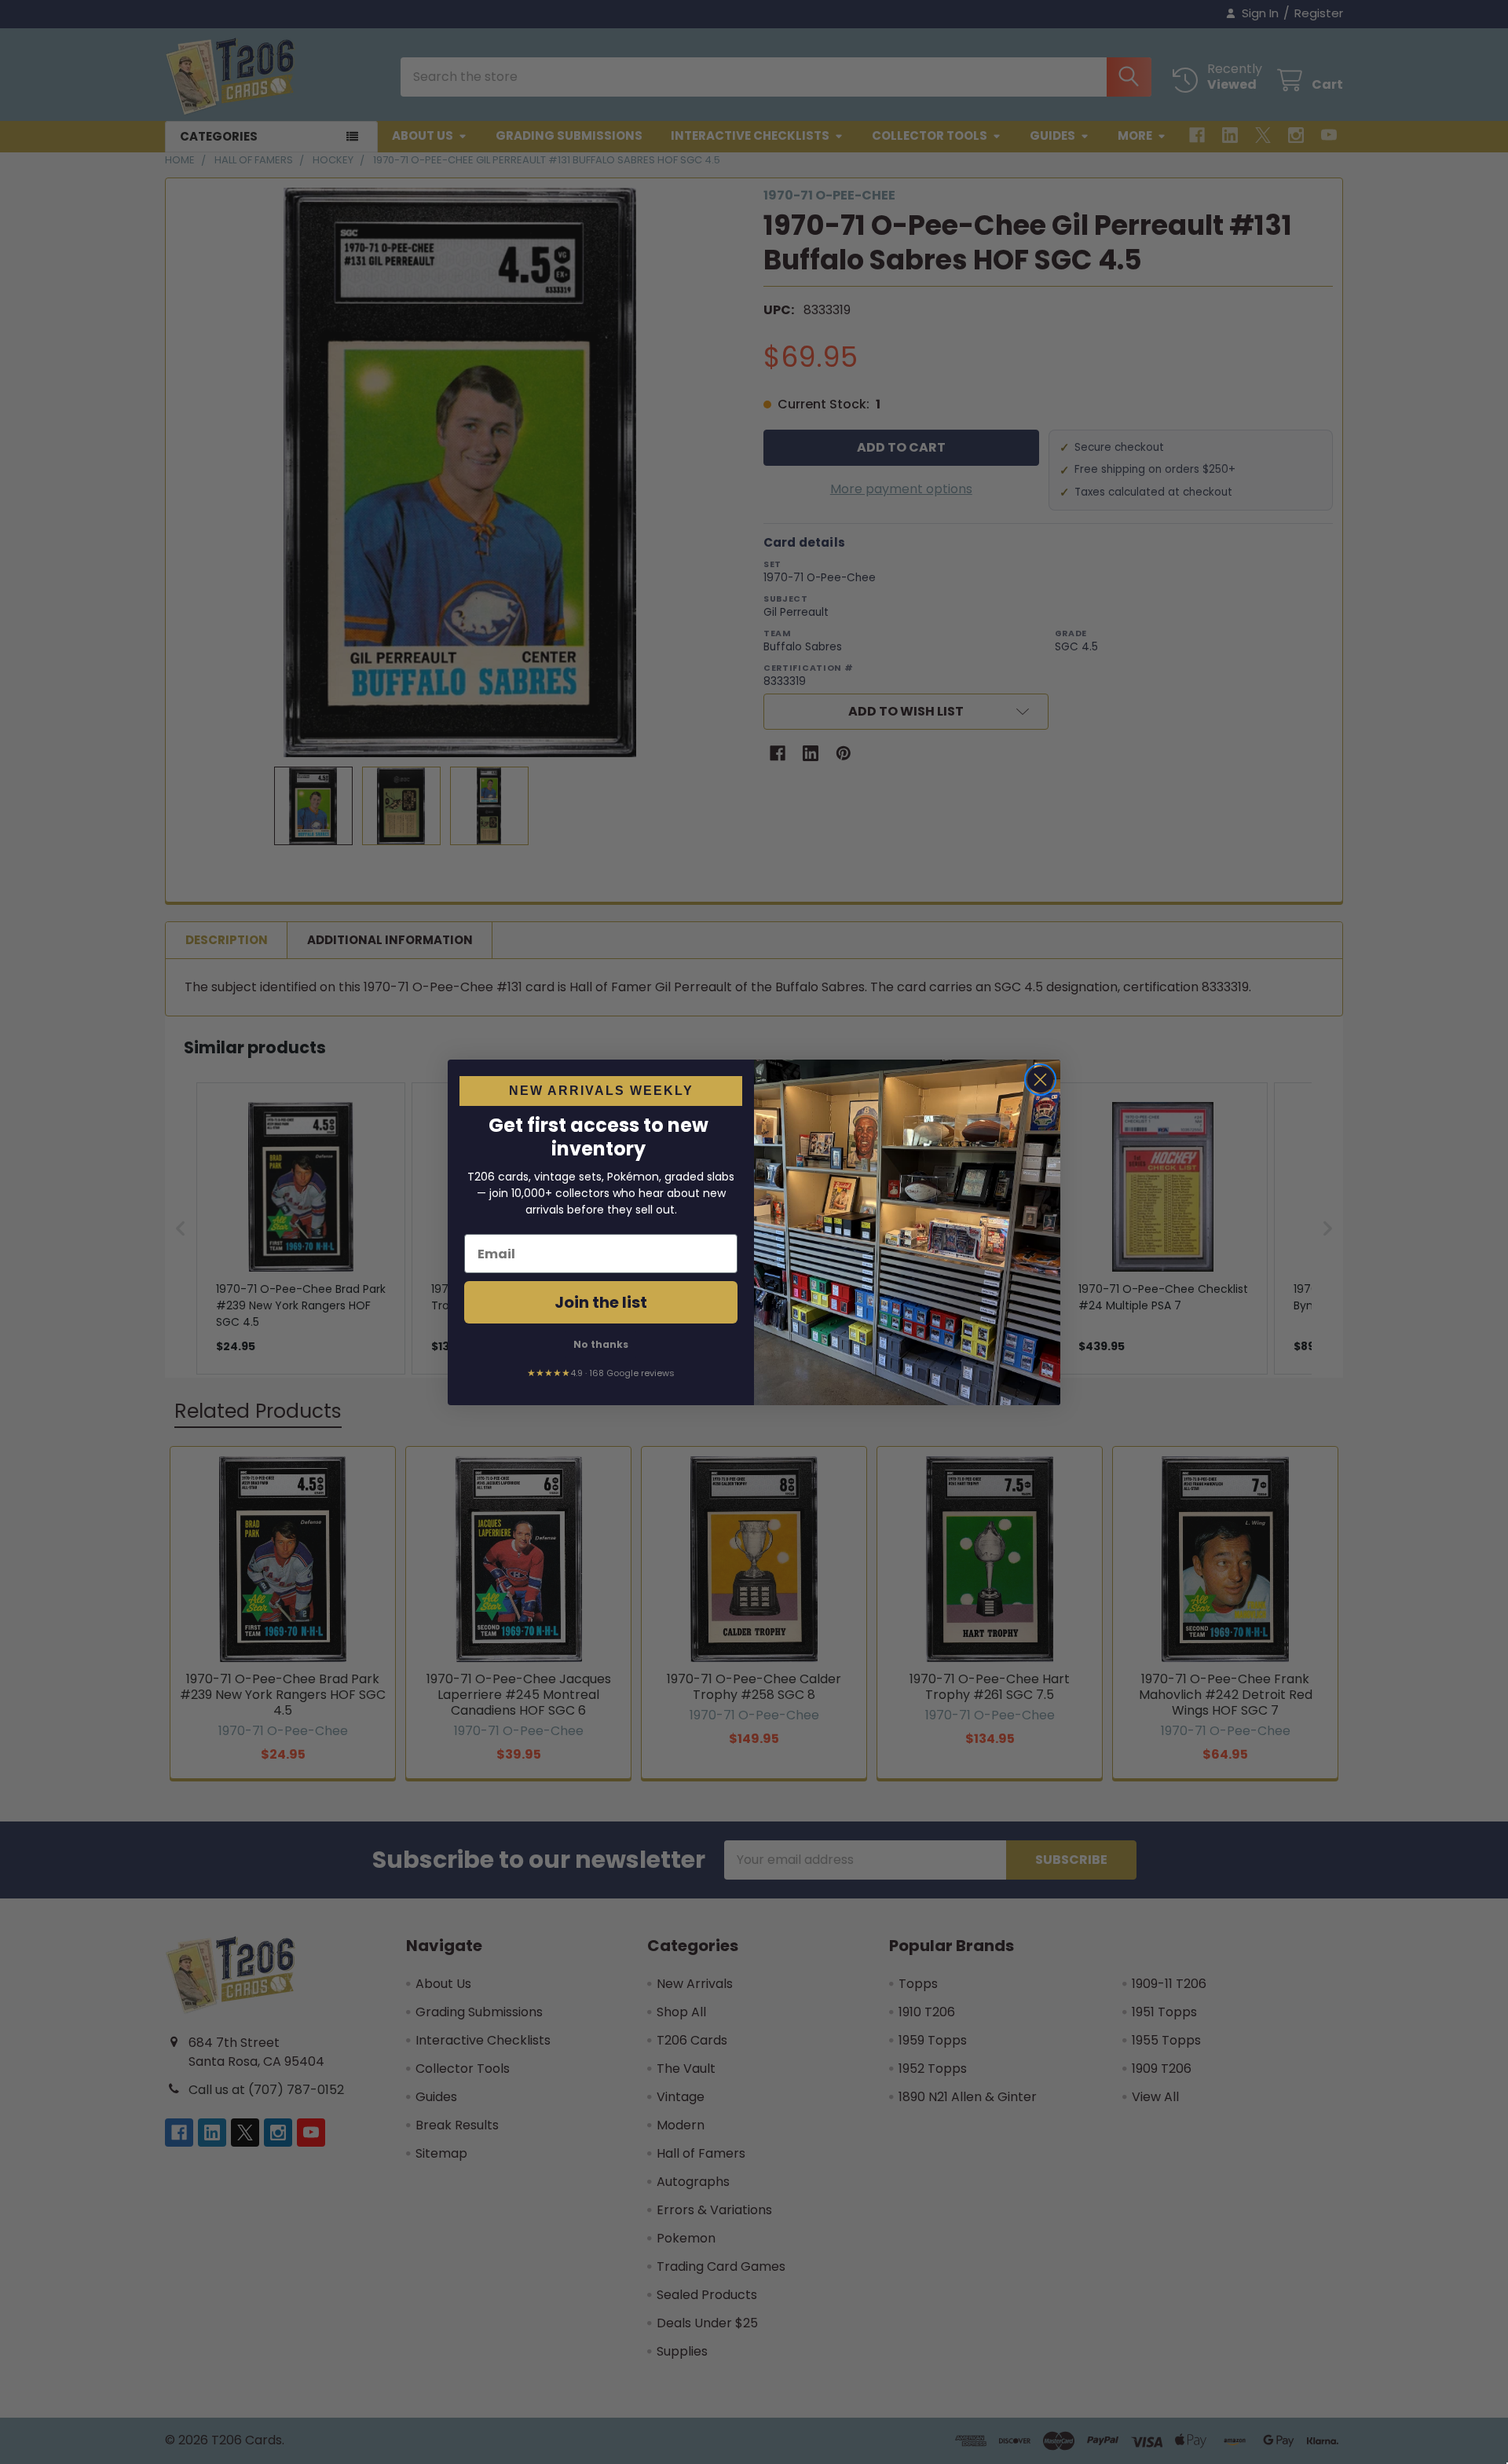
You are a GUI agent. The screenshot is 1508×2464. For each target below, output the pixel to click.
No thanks (601, 1344)
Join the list (601, 1302)
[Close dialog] (1040, 1080)
